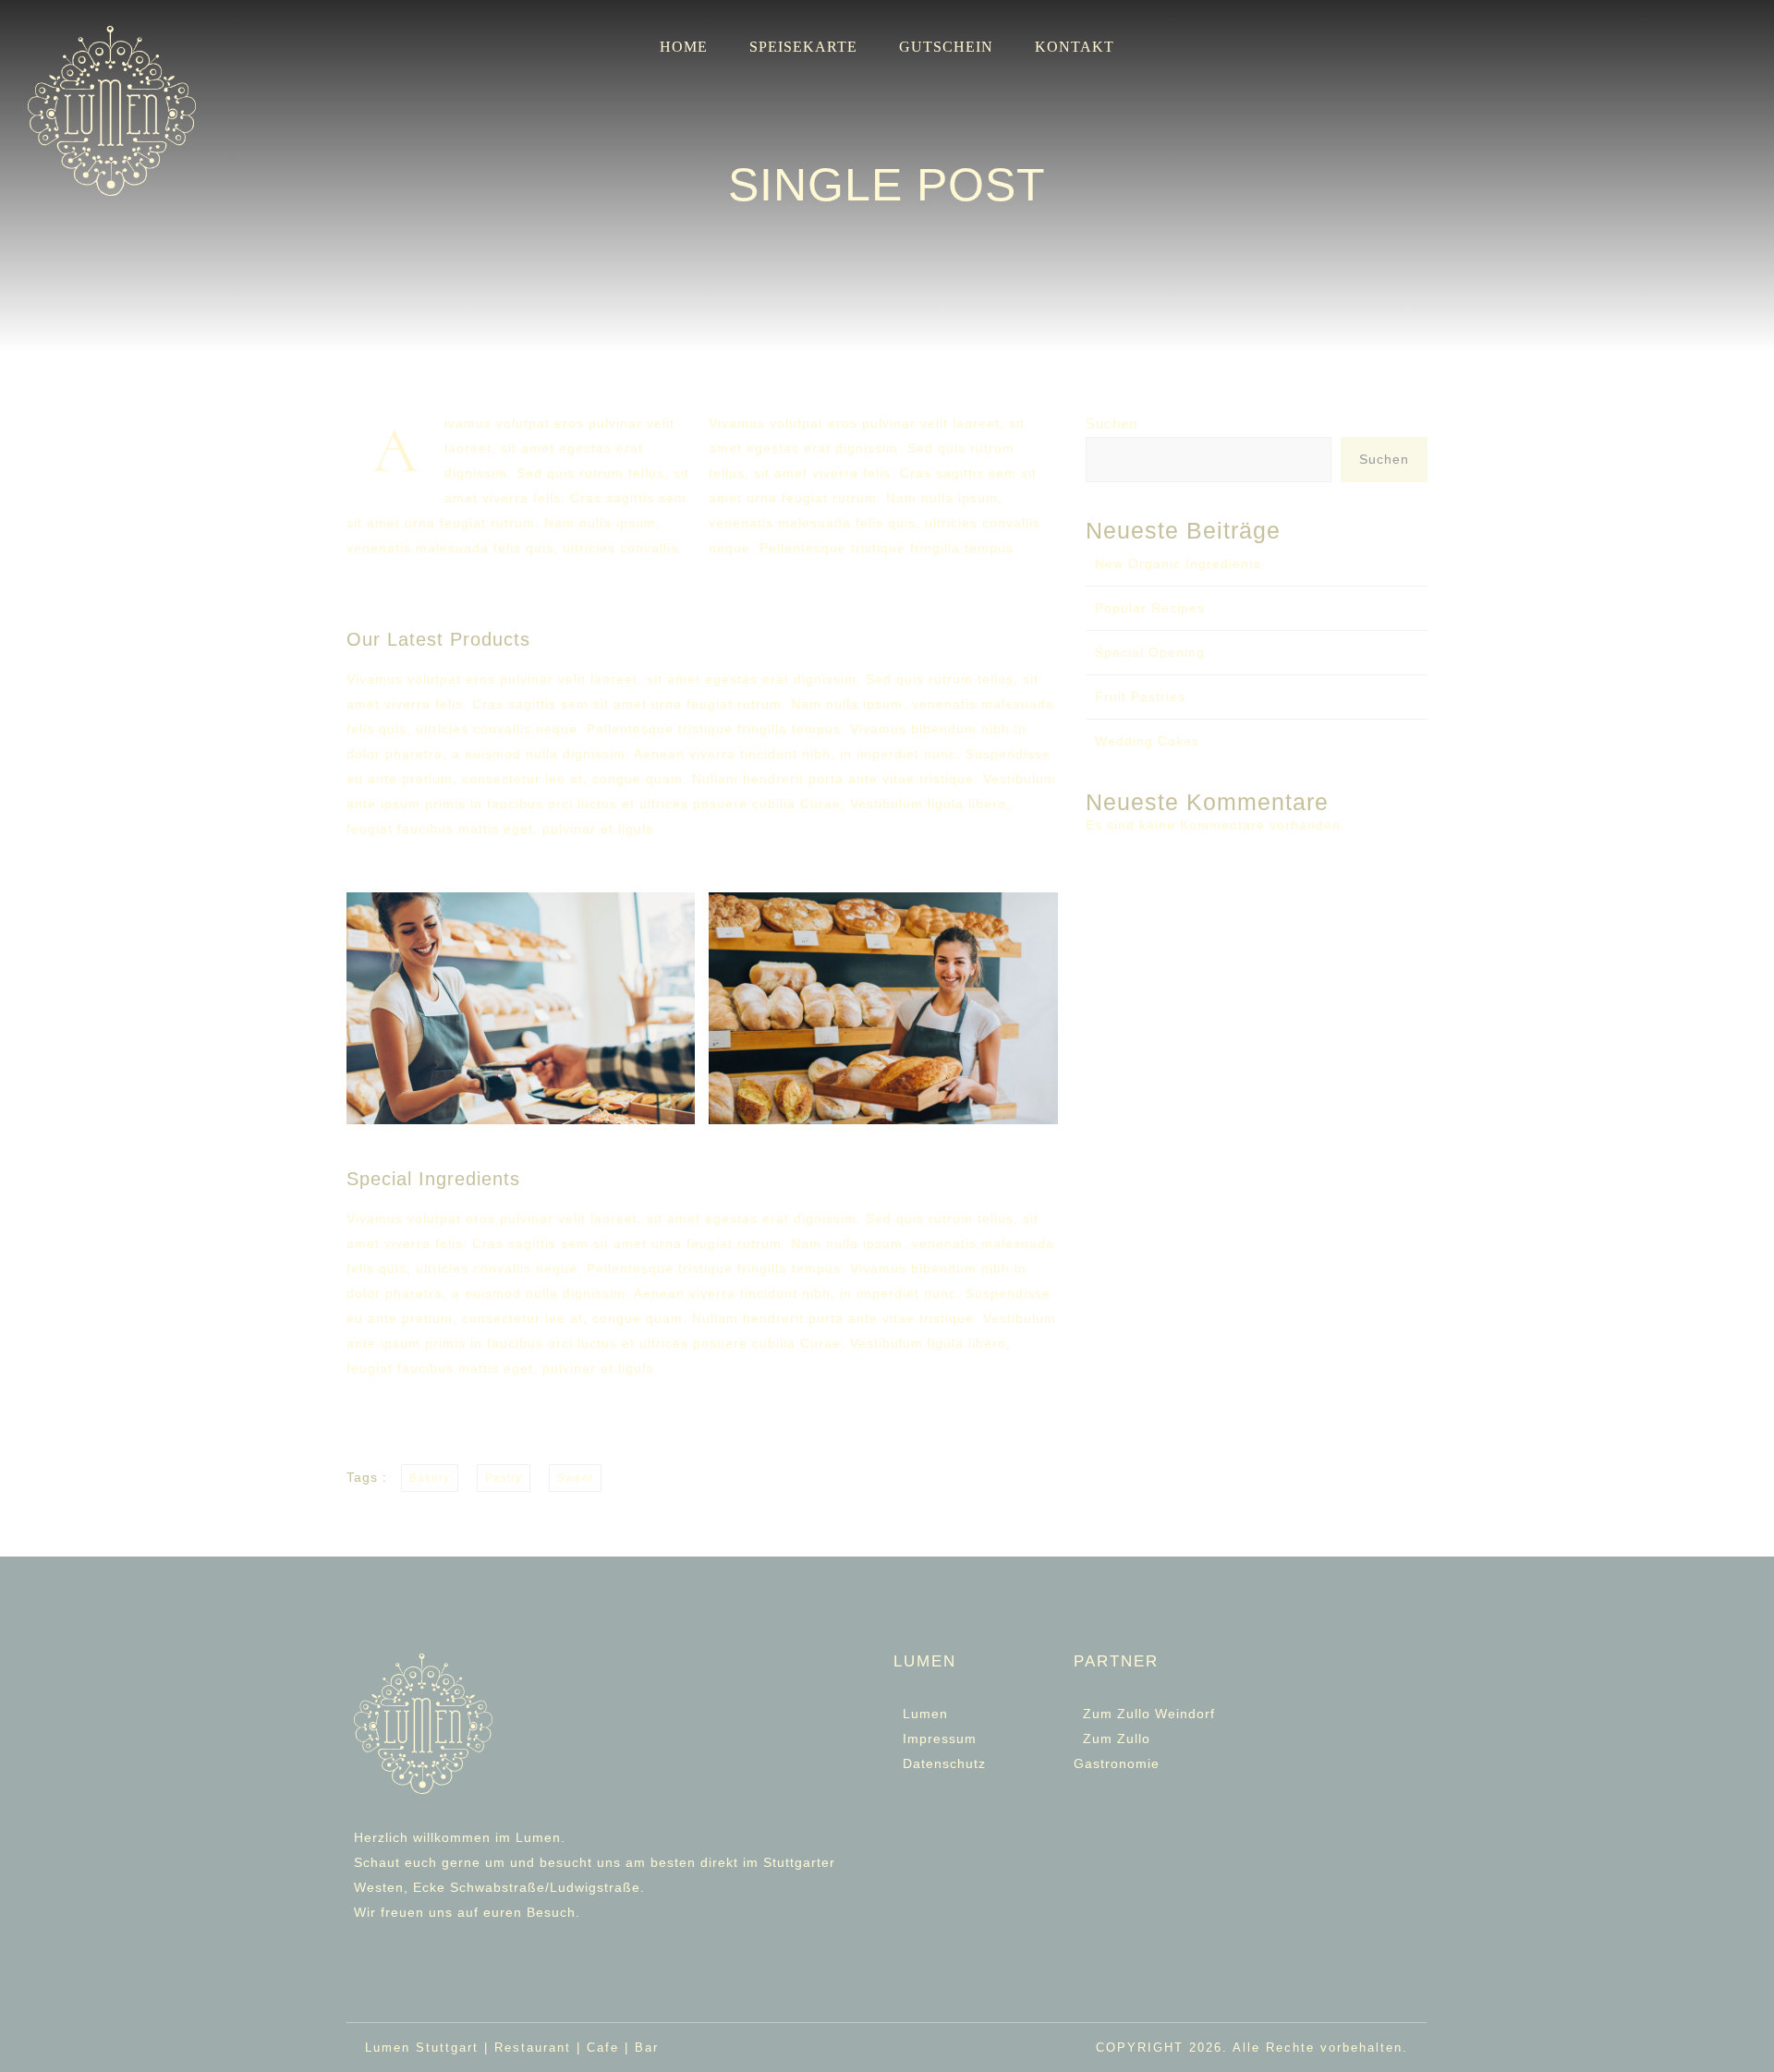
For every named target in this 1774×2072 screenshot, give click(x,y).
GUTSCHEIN (946, 47)
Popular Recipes (1150, 608)
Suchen (1112, 424)
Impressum (940, 1739)
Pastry (504, 1478)
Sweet (575, 1478)
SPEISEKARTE (803, 47)
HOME (684, 47)
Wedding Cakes (1147, 741)
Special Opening (1150, 652)
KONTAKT (1075, 47)
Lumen (925, 1714)
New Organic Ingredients (1178, 563)
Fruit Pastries (1140, 697)
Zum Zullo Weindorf (1149, 1714)
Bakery (430, 1478)
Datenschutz (944, 1763)
